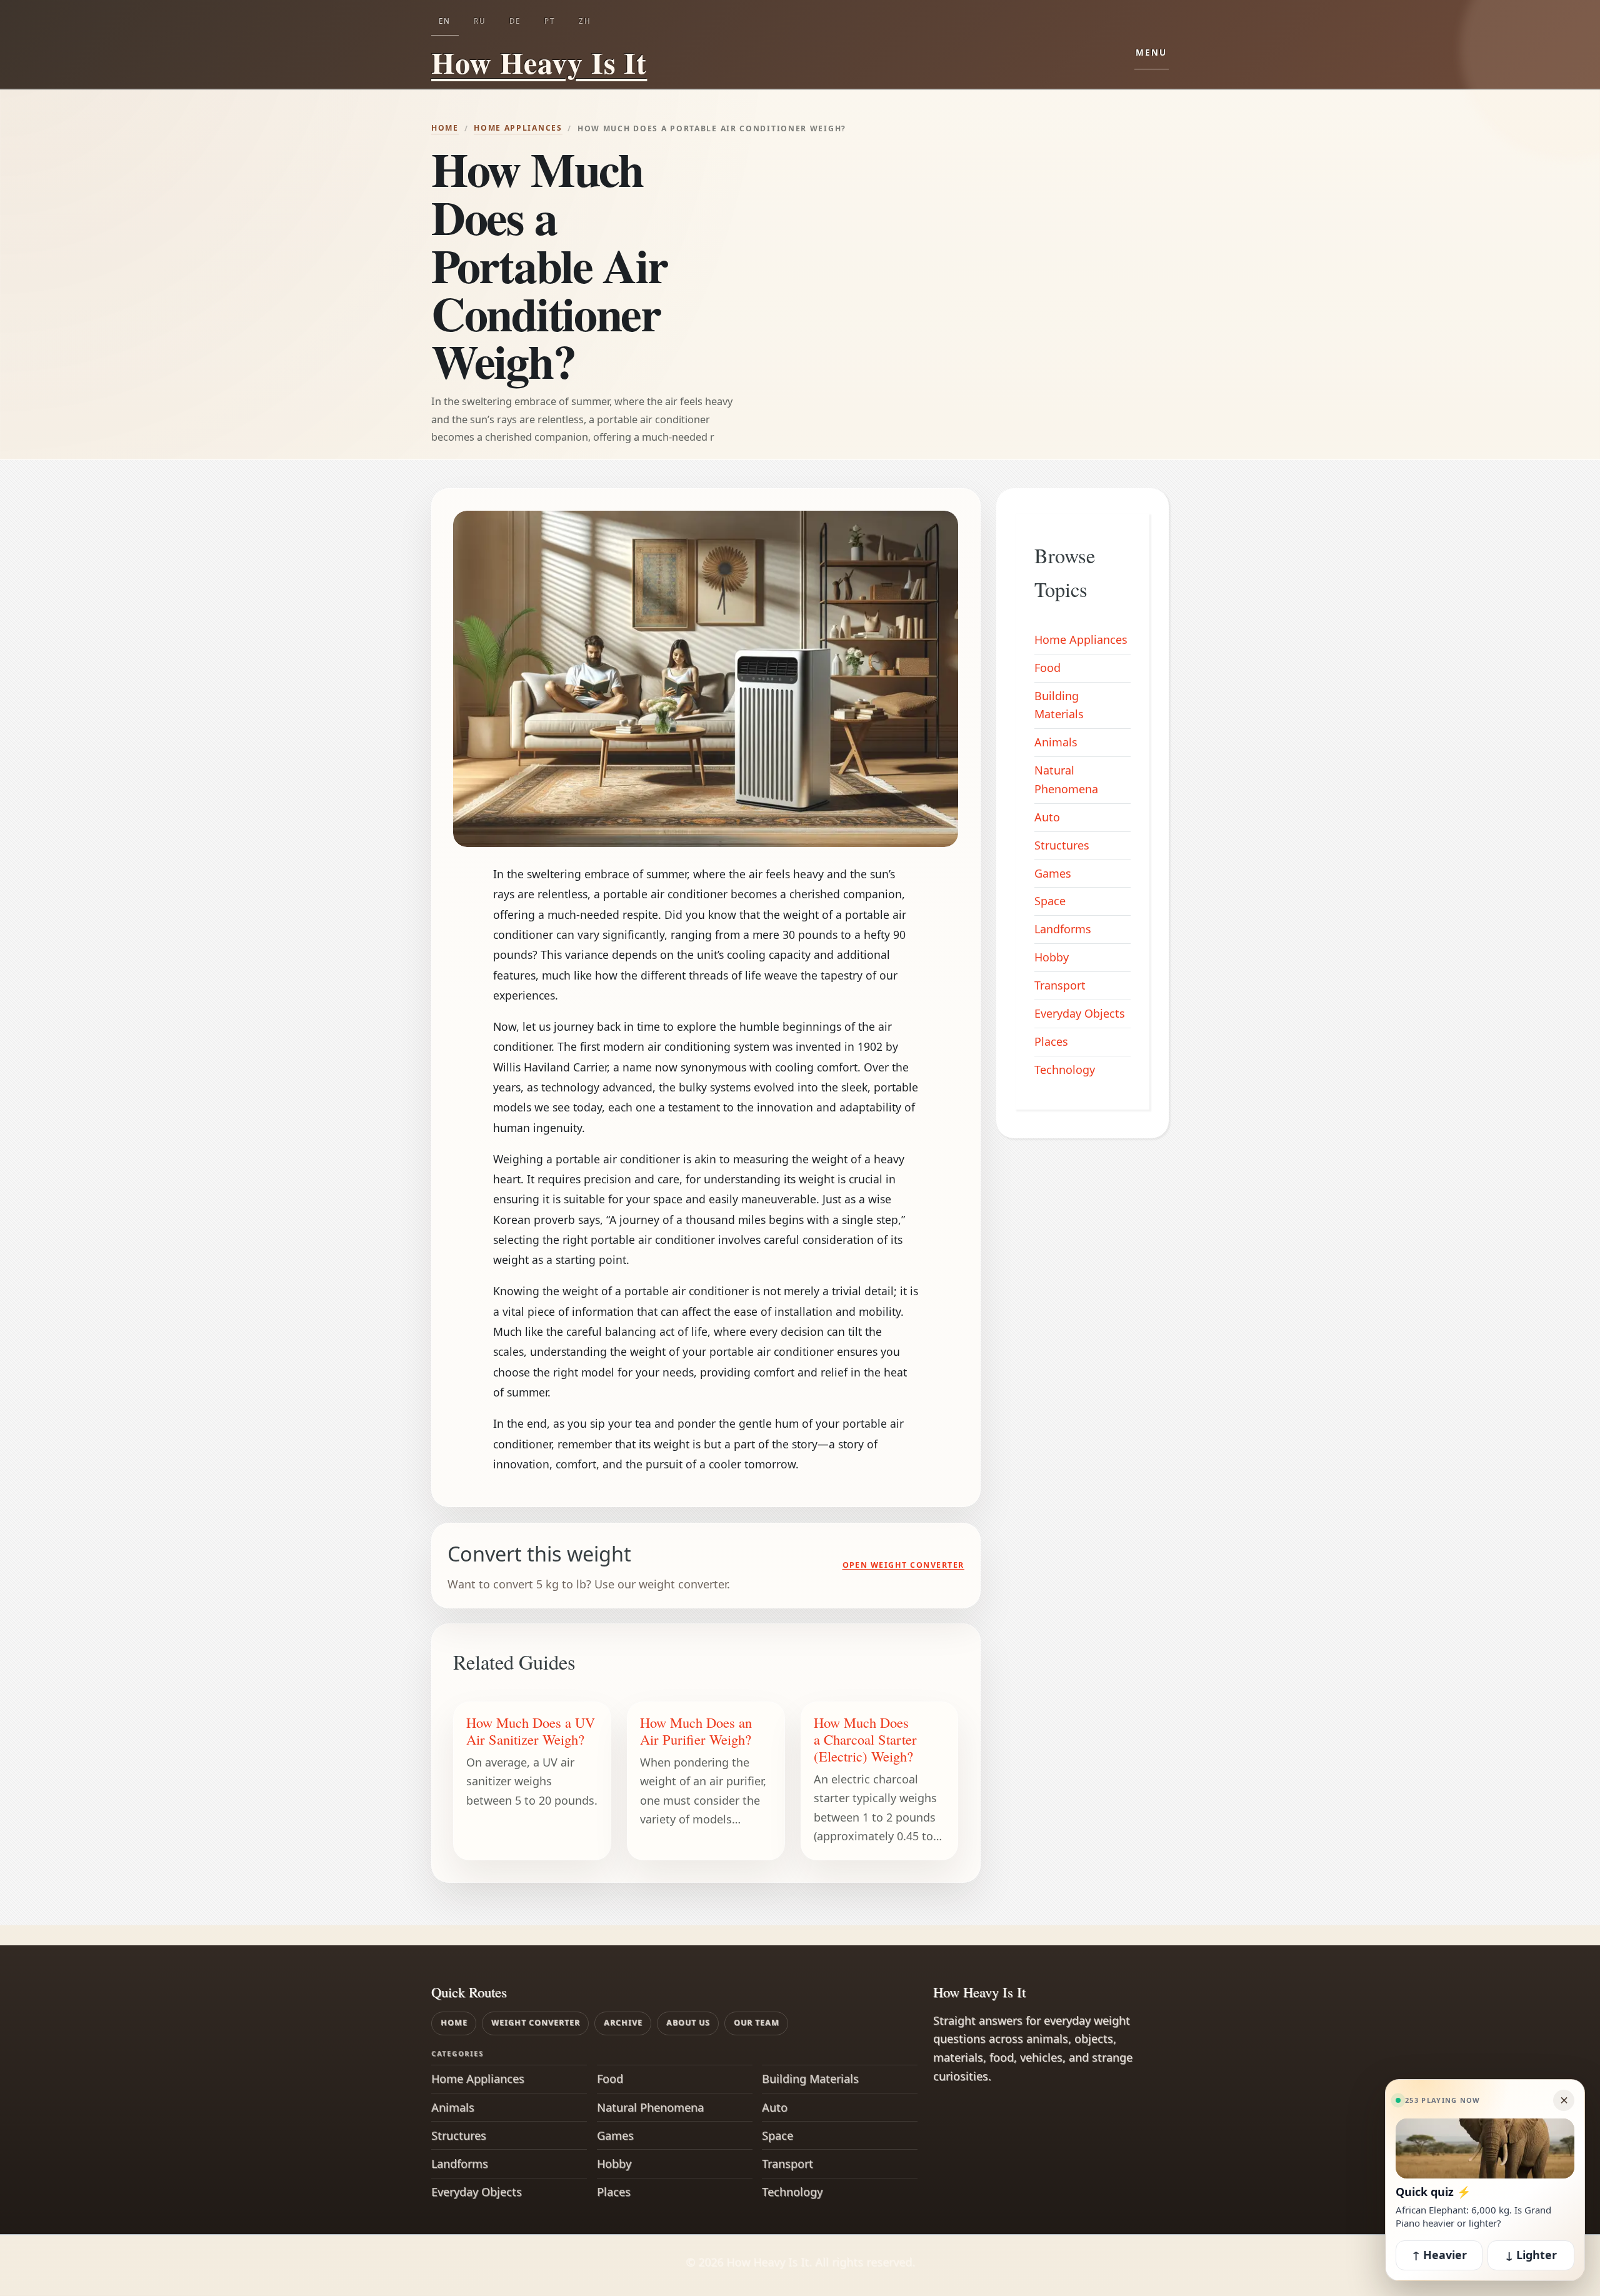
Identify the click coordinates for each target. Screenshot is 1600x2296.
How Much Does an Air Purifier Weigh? (696, 1731)
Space (1050, 901)
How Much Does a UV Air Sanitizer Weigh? (531, 1731)
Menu (1152, 53)
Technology (1065, 1070)
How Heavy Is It (529, 62)
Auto (1047, 817)
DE (515, 21)
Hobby (1052, 957)
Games (1053, 873)
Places (1051, 1041)
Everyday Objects (1080, 1013)
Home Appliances (518, 128)
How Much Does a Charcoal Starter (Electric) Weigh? (865, 1739)
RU (480, 21)
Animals (1056, 742)
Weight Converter (536, 2023)
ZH (585, 21)
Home (445, 128)
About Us (688, 2023)
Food (1047, 668)
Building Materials (1059, 705)
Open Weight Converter (903, 1565)
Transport (1060, 985)
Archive (623, 2023)
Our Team (757, 2023)
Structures (1062, 845)
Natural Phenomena (1066, 780)
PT (550, 21)
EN (445, 21)
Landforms (1063, 929)
